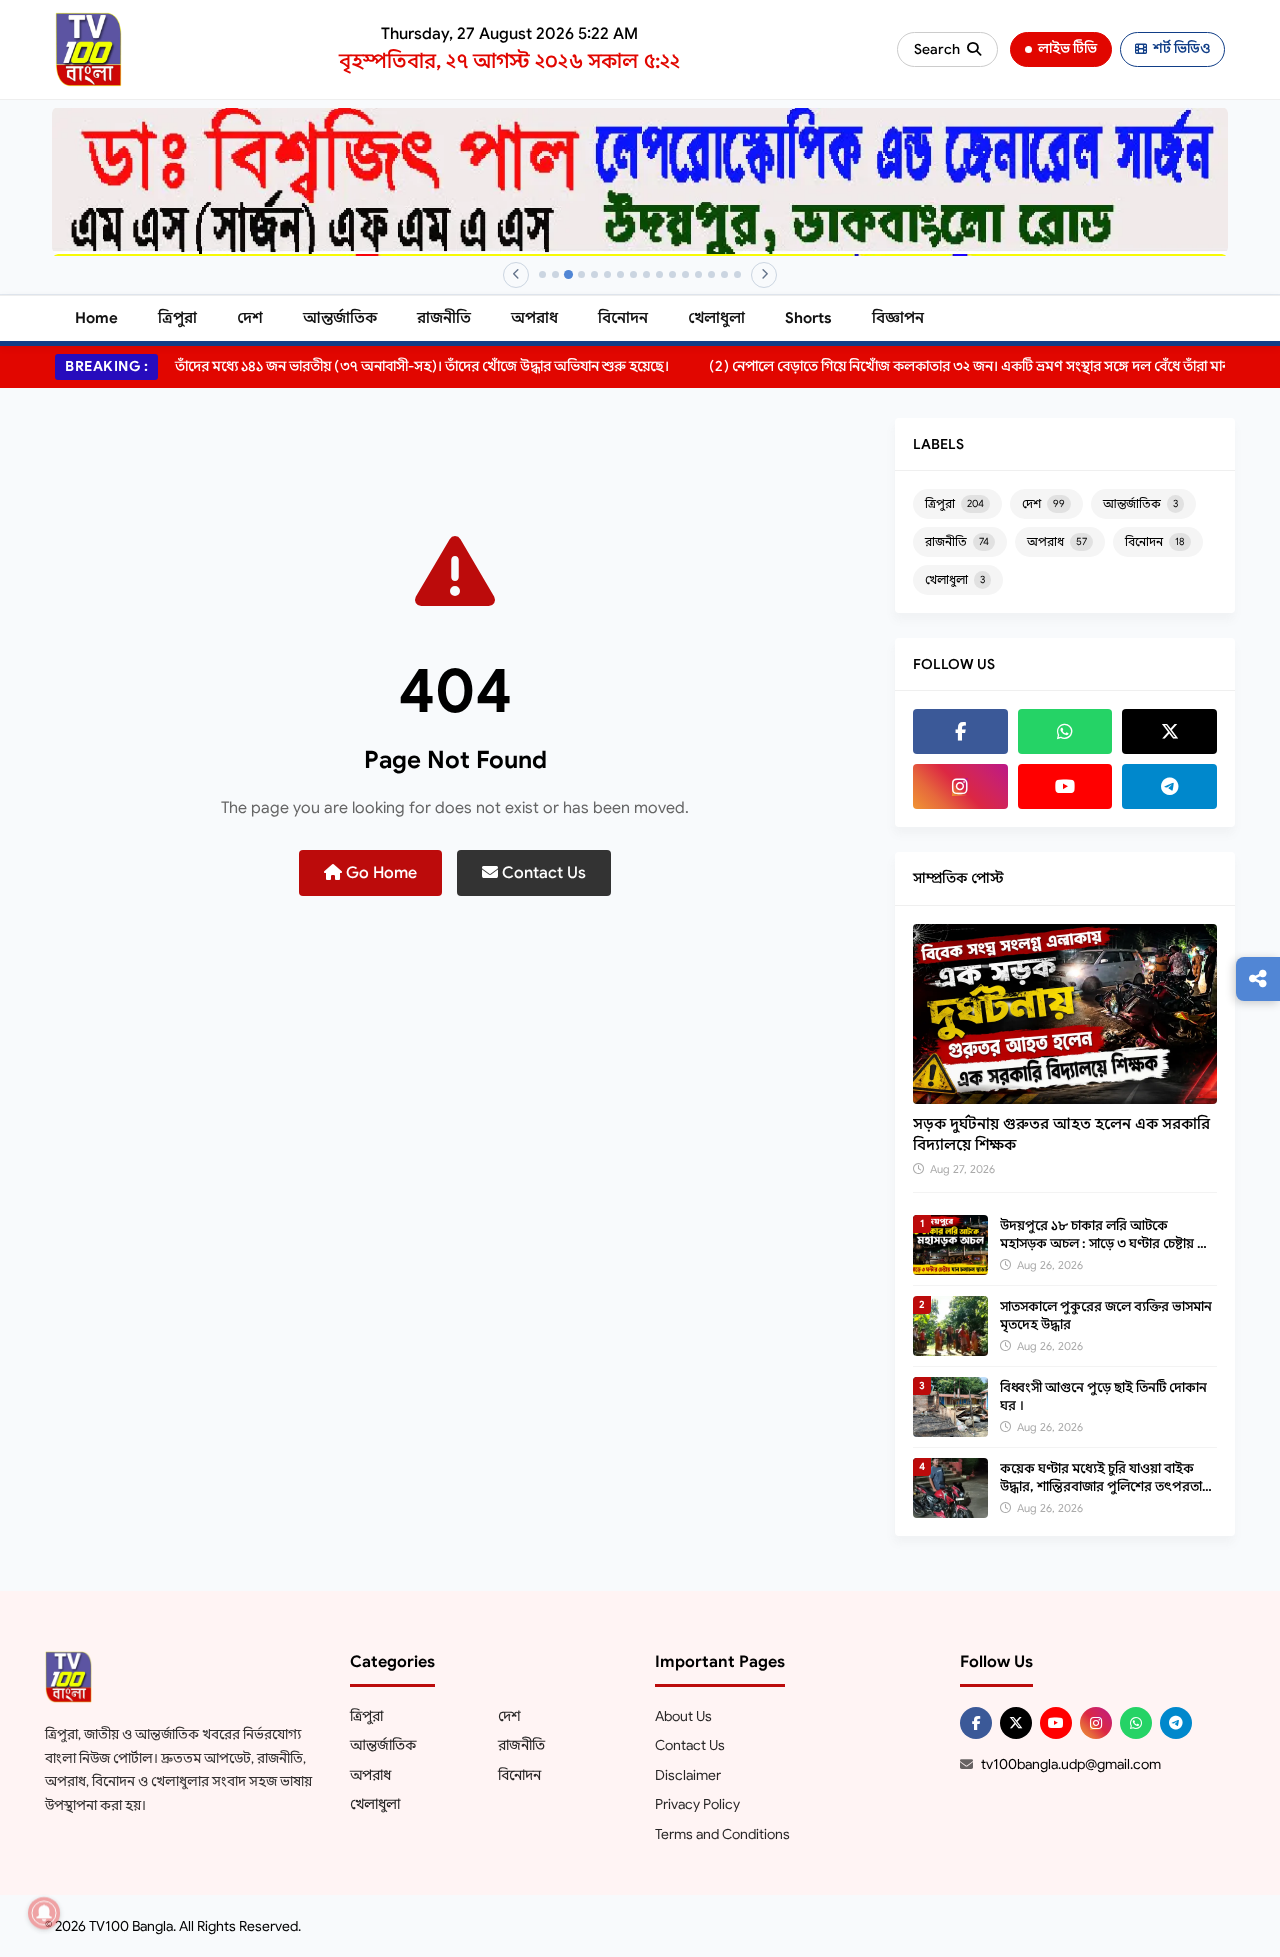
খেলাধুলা (716, 318)
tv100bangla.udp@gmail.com (1071, 1764)
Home (96, 318)
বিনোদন (623, 318)
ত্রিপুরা (177, 318)
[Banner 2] (555, 274)
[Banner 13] (698, 274)
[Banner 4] (581, 274)
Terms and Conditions (722, 1834)
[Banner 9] (646, 274)
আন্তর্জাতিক (340, 318)
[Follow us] (1258, 979)
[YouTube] (1065, 786)
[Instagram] (960, 786)
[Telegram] (1169, 786)
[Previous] (516, 275)
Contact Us (542, 873)
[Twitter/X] (1016, 1723)
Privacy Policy (697, 1804)
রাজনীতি (444, 318)
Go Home (379, 873)
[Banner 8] (633, 274)
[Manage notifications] (44, 1913)
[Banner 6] (607, 274)
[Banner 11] (672, 274)
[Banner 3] (568, 274)
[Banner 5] (594, 274)
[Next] (764, 275)
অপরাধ (534, 318)
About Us (683, 1716)
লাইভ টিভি (1067, 48)
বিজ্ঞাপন (898, 318)
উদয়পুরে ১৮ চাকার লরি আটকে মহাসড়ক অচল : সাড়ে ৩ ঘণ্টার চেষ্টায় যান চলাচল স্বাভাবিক (1108, 1243)
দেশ (250, 318)
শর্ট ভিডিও (1181, 48)
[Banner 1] (542, 274)
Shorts (808, 318)
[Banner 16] (737, 274)
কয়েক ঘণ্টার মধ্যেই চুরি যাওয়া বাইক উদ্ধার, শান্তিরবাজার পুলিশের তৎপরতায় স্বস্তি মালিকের (1105, 1486)
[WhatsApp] (1065, 731)
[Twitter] (1169, 731)
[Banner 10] (659, 274)
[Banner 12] (685, 274)
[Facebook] (960, 731)
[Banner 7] (620, 274)
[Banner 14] (711, 274)
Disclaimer (688, 1775)
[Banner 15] (724, 274)
